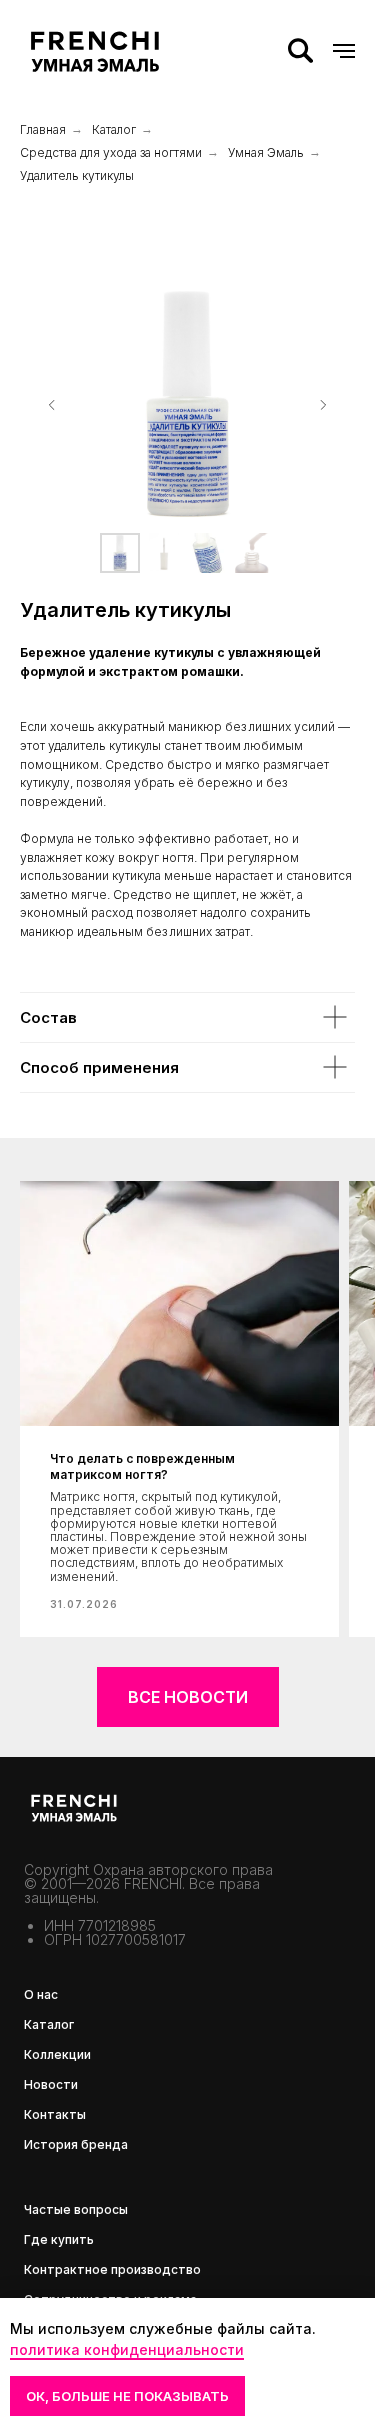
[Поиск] (300, 51)
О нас (41, 1994)
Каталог (114, 129)
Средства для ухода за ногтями (111, 152)
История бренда (76, 2144)
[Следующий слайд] (323, 405)
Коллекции (57, 2054)
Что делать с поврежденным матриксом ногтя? (142, 1466)
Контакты (55, 2114)
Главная (43, 129)
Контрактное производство (112, 2269)
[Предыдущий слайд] (52, 405)
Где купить (59, 2239)
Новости (51, 2084)
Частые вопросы (76, 2209)
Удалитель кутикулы (77, 175)
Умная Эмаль (266, 152)
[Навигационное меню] (344, 51)
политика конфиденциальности (127, 2349)
